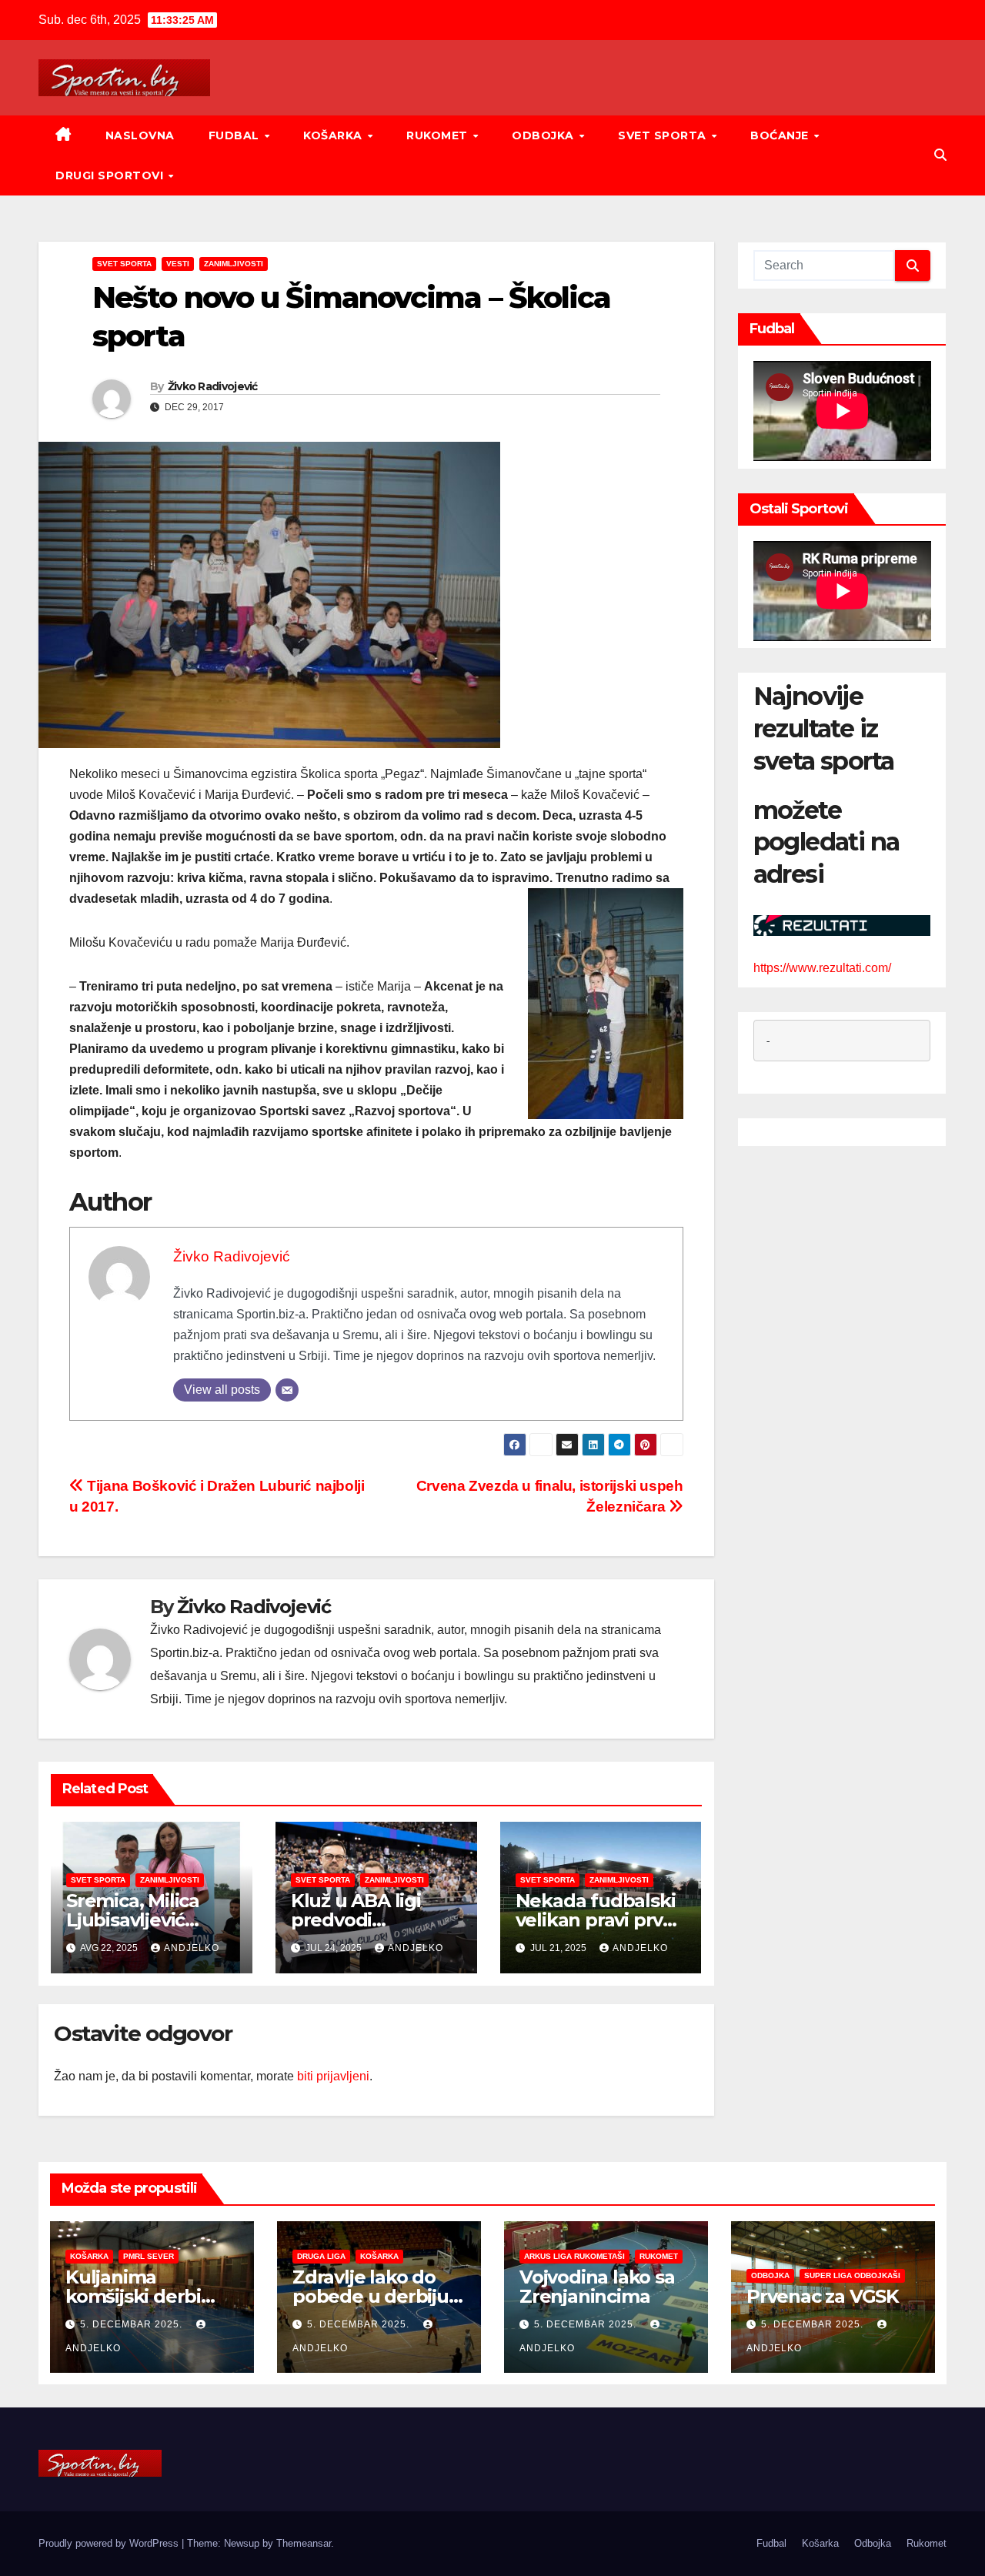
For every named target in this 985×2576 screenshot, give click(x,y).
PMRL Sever (149, 2256)
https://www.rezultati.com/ (822, 968)
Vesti (178, 264)
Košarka (334, 135)
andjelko (192, 1948)
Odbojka (544, 135)
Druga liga (321, 2256)
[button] (940, 155)
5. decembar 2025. (133, 2324)
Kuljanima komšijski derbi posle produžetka (145, 2296)
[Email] (287, 1390)
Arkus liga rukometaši (574, 2256)
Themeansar (304, 2543)
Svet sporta (664, 135)
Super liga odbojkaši (852, 2275)
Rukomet (439, 135)
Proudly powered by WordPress (110, 2543)
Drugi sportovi (111, 175)
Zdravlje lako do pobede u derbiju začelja (371, 2296)
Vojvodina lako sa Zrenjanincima (597, 2287)
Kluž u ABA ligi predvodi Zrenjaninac (356, 1920)
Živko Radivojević (213, 386)
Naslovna (140, 135)
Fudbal (236, 135)
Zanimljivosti (234, 264)
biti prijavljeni (333, 2076)
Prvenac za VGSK (823, 2296)
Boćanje (781, 135)
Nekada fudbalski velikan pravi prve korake (596, 1920)
